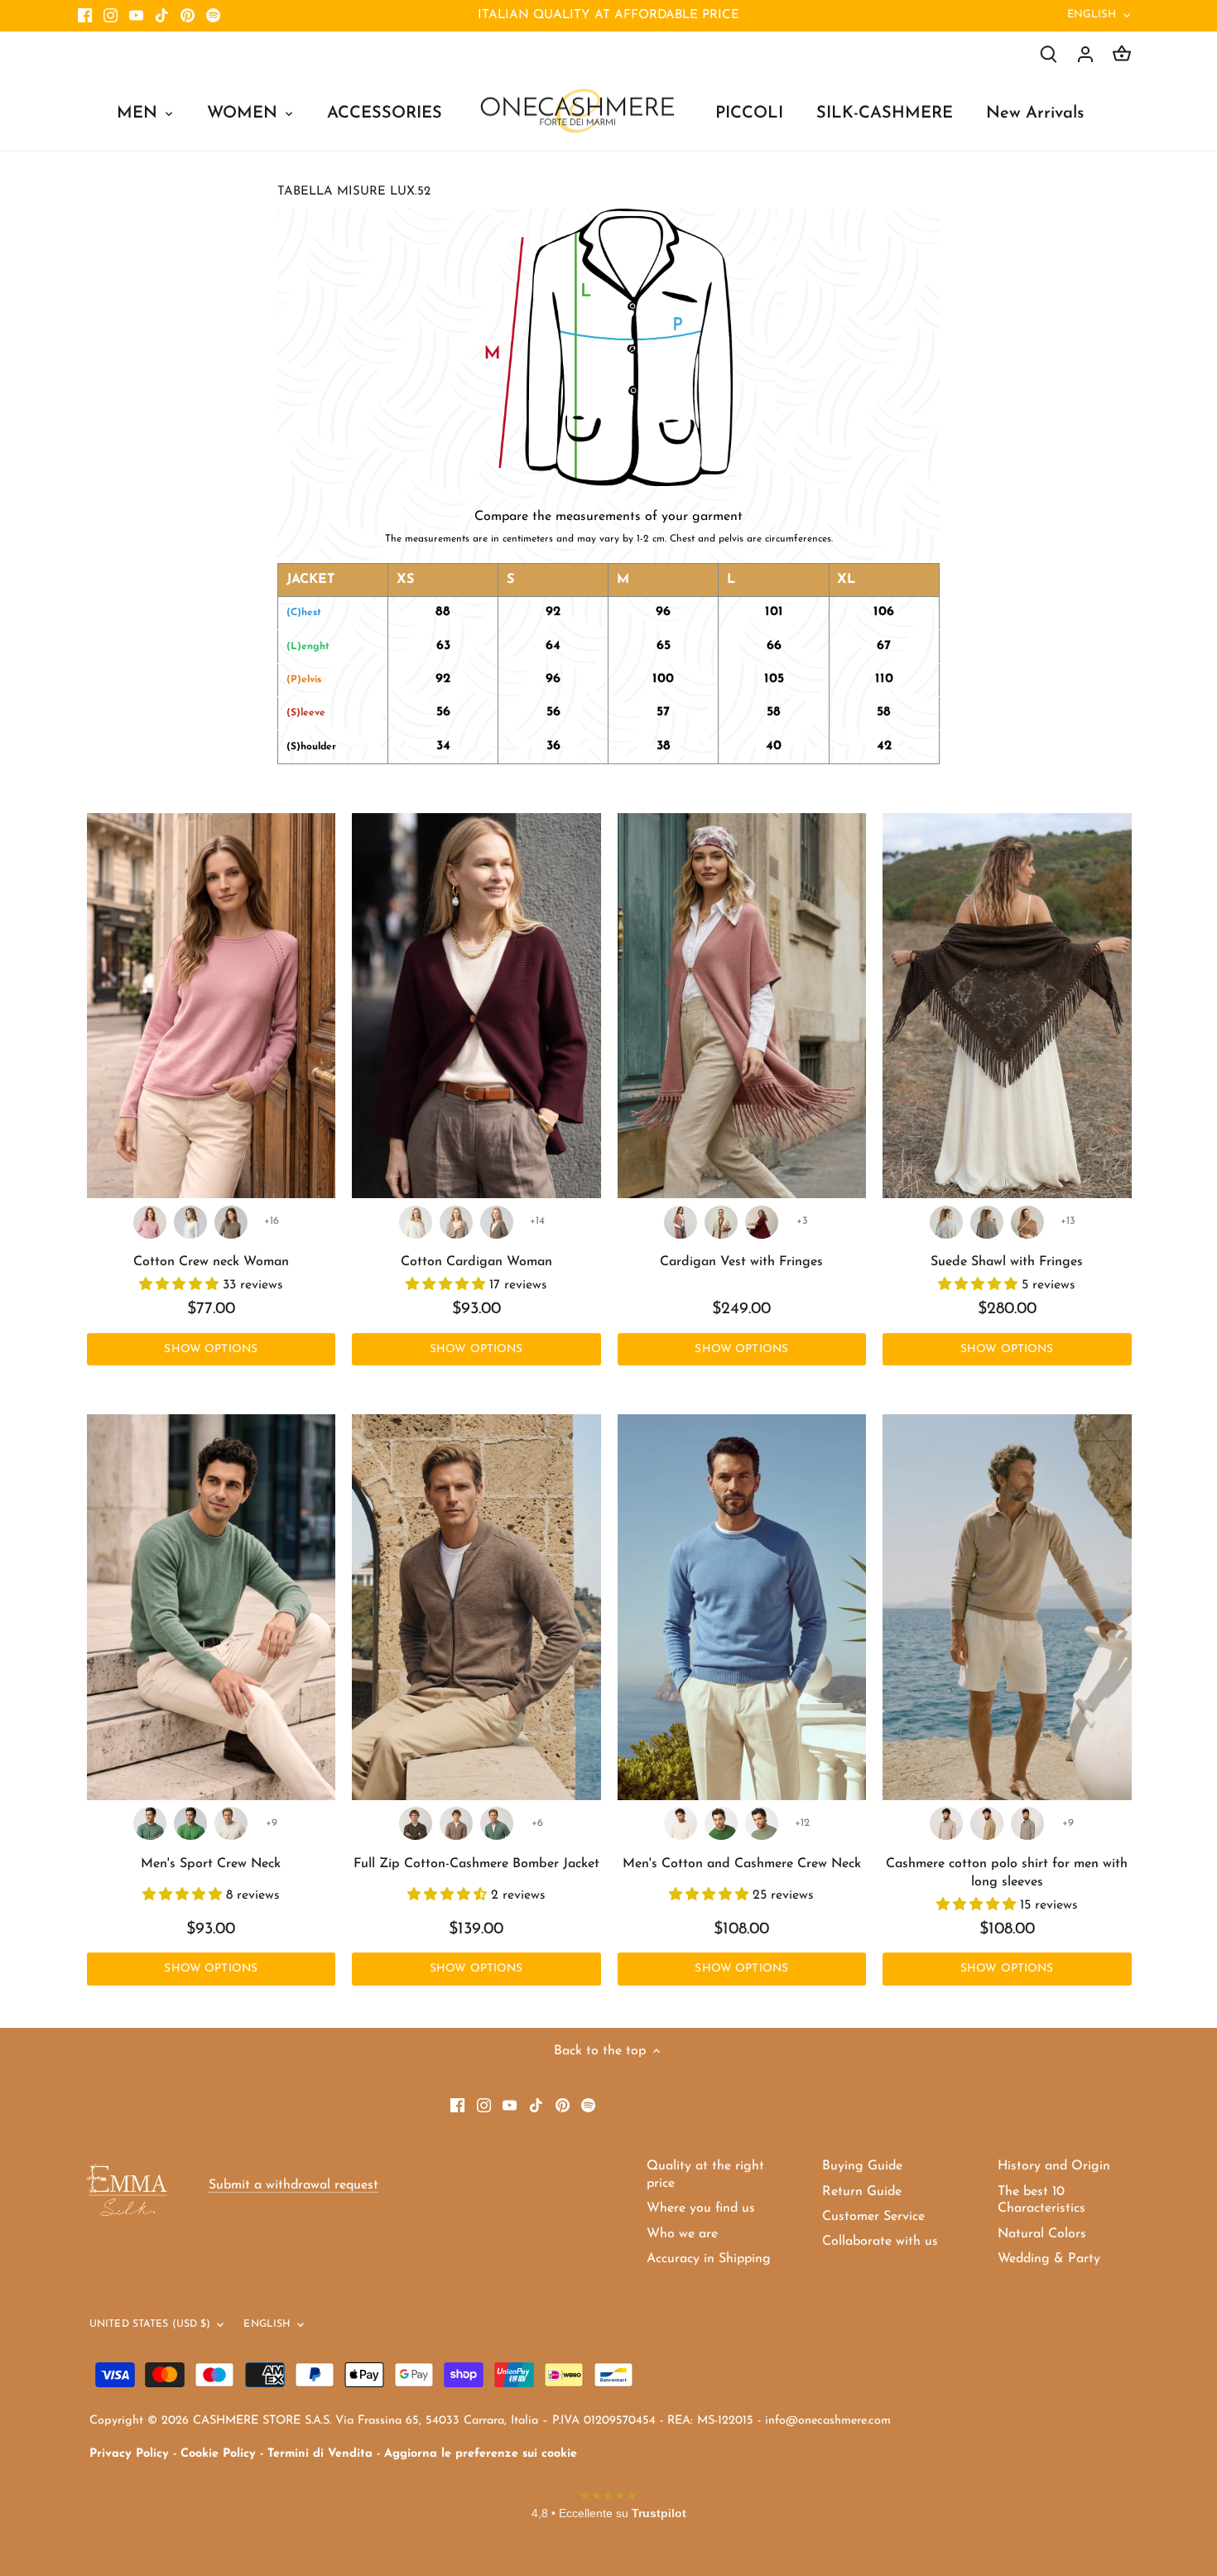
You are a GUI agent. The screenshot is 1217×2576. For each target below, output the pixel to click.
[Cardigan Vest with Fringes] (742, 1006)
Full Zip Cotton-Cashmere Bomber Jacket (476, 1864)
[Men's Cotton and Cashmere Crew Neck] (742, 1607)
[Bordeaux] (762, 1222)
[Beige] (987, 1823)
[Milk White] (190, 1222)
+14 (537, 1221)
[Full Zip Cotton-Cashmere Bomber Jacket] (476, 1607)
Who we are (682, 2234)
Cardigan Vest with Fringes (741, 1262)
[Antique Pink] (681, 1222)
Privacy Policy (129, 2454)
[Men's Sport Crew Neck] (212, 1607)
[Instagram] (111, 16)
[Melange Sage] (150, 1823)
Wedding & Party (1049, 2259)
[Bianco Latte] (416, 1222)
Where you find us (701, 2208)
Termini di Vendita (320, 2454)
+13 (1068, 1221)
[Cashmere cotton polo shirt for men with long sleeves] (1007, 1607)
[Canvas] (1027, 1823)
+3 (802, 1221)
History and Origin (1054, 2166)
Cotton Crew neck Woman (211, 1262)
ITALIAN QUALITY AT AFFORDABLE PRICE (608, 15)
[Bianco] (681, 1823)
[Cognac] (1027, 1222)
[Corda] (456, 1222)
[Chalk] (231, 1823)
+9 (272, 1823)
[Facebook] (85, 16)
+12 (802, 1823)
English (1092, 14)
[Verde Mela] (721, 1823)
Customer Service (873, 2217)
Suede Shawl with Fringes (1007, 1262)
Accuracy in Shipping (709, 2259)
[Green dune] (762, 1823)
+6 (537, 1823)
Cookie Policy (218, 2454)
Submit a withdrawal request (293, 2185)
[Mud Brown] (416, 1823)
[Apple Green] (190, 1823)
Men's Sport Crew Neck (211, 1864)
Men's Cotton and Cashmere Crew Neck (742, 1864)
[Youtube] (136, 16)
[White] (721, 1222)
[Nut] (456, 1823)
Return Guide (862, 2192)
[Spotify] (213, 16)
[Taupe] (231, 1222)
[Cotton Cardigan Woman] (476, 1006)
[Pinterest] (188, 16)
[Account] (1085, 54)
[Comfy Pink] (150, 1222)
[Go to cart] (1122, 54)
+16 (272, 1221)
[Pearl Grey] (946, 1222)
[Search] (1049, 54)
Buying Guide (862, 2166)
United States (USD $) (150, 2324)
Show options (211, 1349)
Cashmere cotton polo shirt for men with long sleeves (1007, 1873)
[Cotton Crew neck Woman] (212, 1006)
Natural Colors (1042, 2234)
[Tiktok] (162, 16)
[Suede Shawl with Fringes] (1007, 1006)
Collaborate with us (880, 2241)
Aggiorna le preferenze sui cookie (481, 2454)
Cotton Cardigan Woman (476, 1262)
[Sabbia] (946, 1823)
